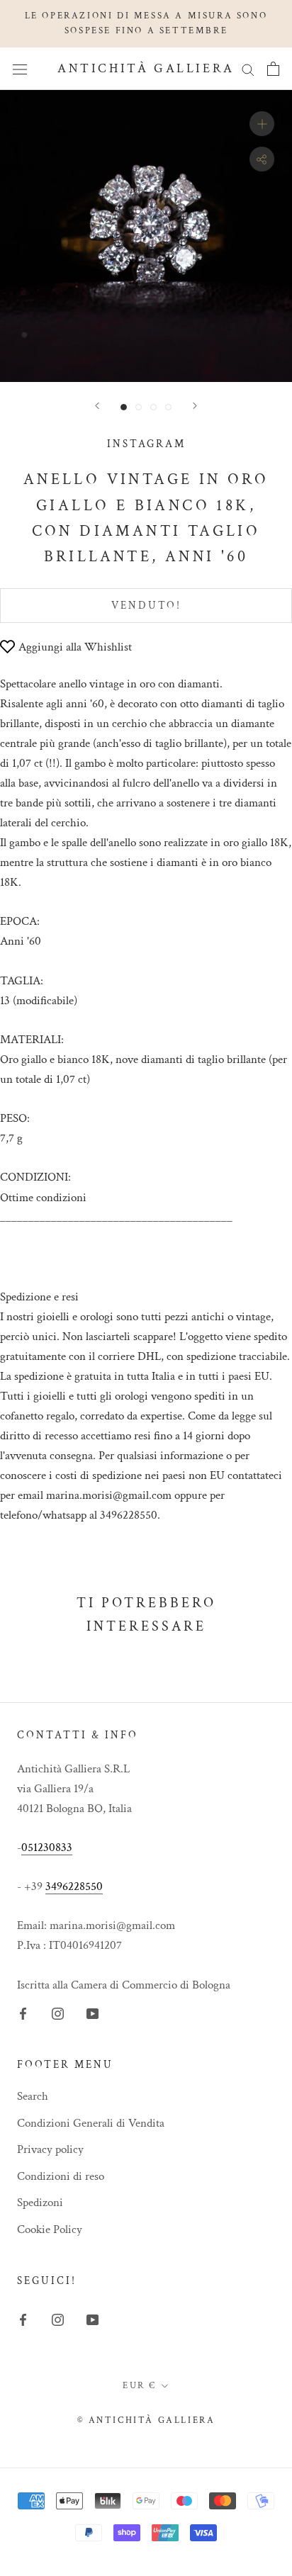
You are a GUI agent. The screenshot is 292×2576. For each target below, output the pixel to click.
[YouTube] (92, 2013)
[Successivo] (195, 406)
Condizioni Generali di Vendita (91, 2123)
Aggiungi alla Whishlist (75, 647)
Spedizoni (40, 2203)
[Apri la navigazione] (20, 68)
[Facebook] (23, 2013)
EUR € (140, 2386)
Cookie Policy (50, 2229)
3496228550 (74, 1886)
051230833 (47, 1847)
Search (33, 2096)
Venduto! (146, 606)
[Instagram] (58, 2013)
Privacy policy (50, 2149)
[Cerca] (248, 69)
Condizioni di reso (61, 2176)
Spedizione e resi (39, 1297)
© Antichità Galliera (146, 2420)
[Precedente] (97, 406)
